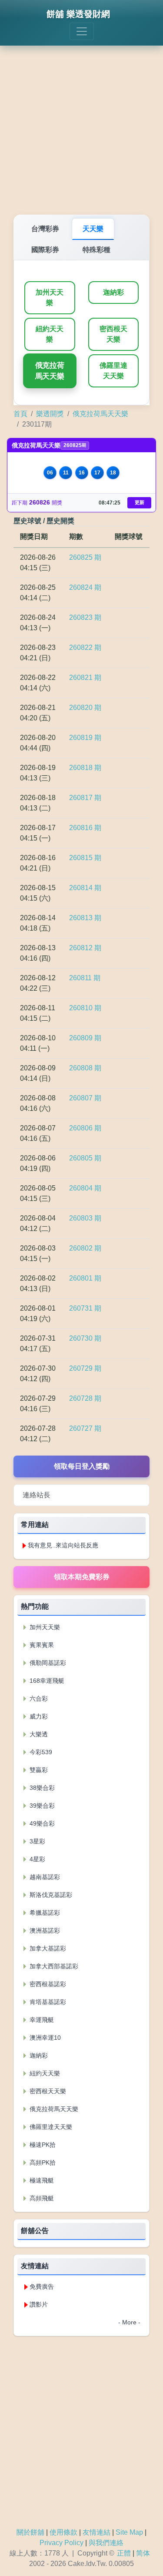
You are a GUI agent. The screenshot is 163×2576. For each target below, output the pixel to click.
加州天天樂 (50, 298)
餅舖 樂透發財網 (78, 14)
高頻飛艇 (41, 2198)
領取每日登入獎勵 (82, 1466)
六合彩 (38, 1698)
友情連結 (96, 2532)
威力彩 (38, 1716)
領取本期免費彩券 (82, 1577)
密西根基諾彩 (47, 1984)
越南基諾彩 (44, 1877)
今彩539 (40, 1752)
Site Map (129, 2532)
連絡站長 (37, 1495)
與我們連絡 (106, 2543)
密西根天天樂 (113, 334)
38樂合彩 (41, 1788)
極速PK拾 (42, 2145)
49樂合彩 (41, 1823)
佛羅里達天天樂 (113, 371)
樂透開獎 (50, 414)
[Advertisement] (81, 124)
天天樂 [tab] (93, 229)
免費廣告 (42, 2287)
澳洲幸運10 (44, 2038)
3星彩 (37, 1841)
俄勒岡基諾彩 (47, 1663)
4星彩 (37, 1859)
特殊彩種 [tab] (96, 250)
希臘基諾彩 (44, 1913)
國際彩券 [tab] (45, 250)
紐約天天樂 (50, 334)
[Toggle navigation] (82, 31)
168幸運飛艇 (46, 1681)
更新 (140, 502)
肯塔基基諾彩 (47, 2002)
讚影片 (39, 2304)
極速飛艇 (41, 2180)
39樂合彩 (41, 1806)
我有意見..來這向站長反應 (63, 1545)
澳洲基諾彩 (44, 1930)
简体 (143, 2553)
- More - (129, 2322)
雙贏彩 (38, 1770)
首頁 (20, 414)
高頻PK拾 (42, 2162)
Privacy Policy (62, 2543)
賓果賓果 (41, 1645)
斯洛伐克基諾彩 (50, 1895)
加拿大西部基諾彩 (53, 1966)
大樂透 (38, 1734)
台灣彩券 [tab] (45, 229)
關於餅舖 (30, 2532)
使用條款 (63, 2532)
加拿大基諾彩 (47, 1948)
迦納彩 (113, 292)
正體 (124, 2553)
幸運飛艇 (41, 2020)
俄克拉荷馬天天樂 (50, 371)
